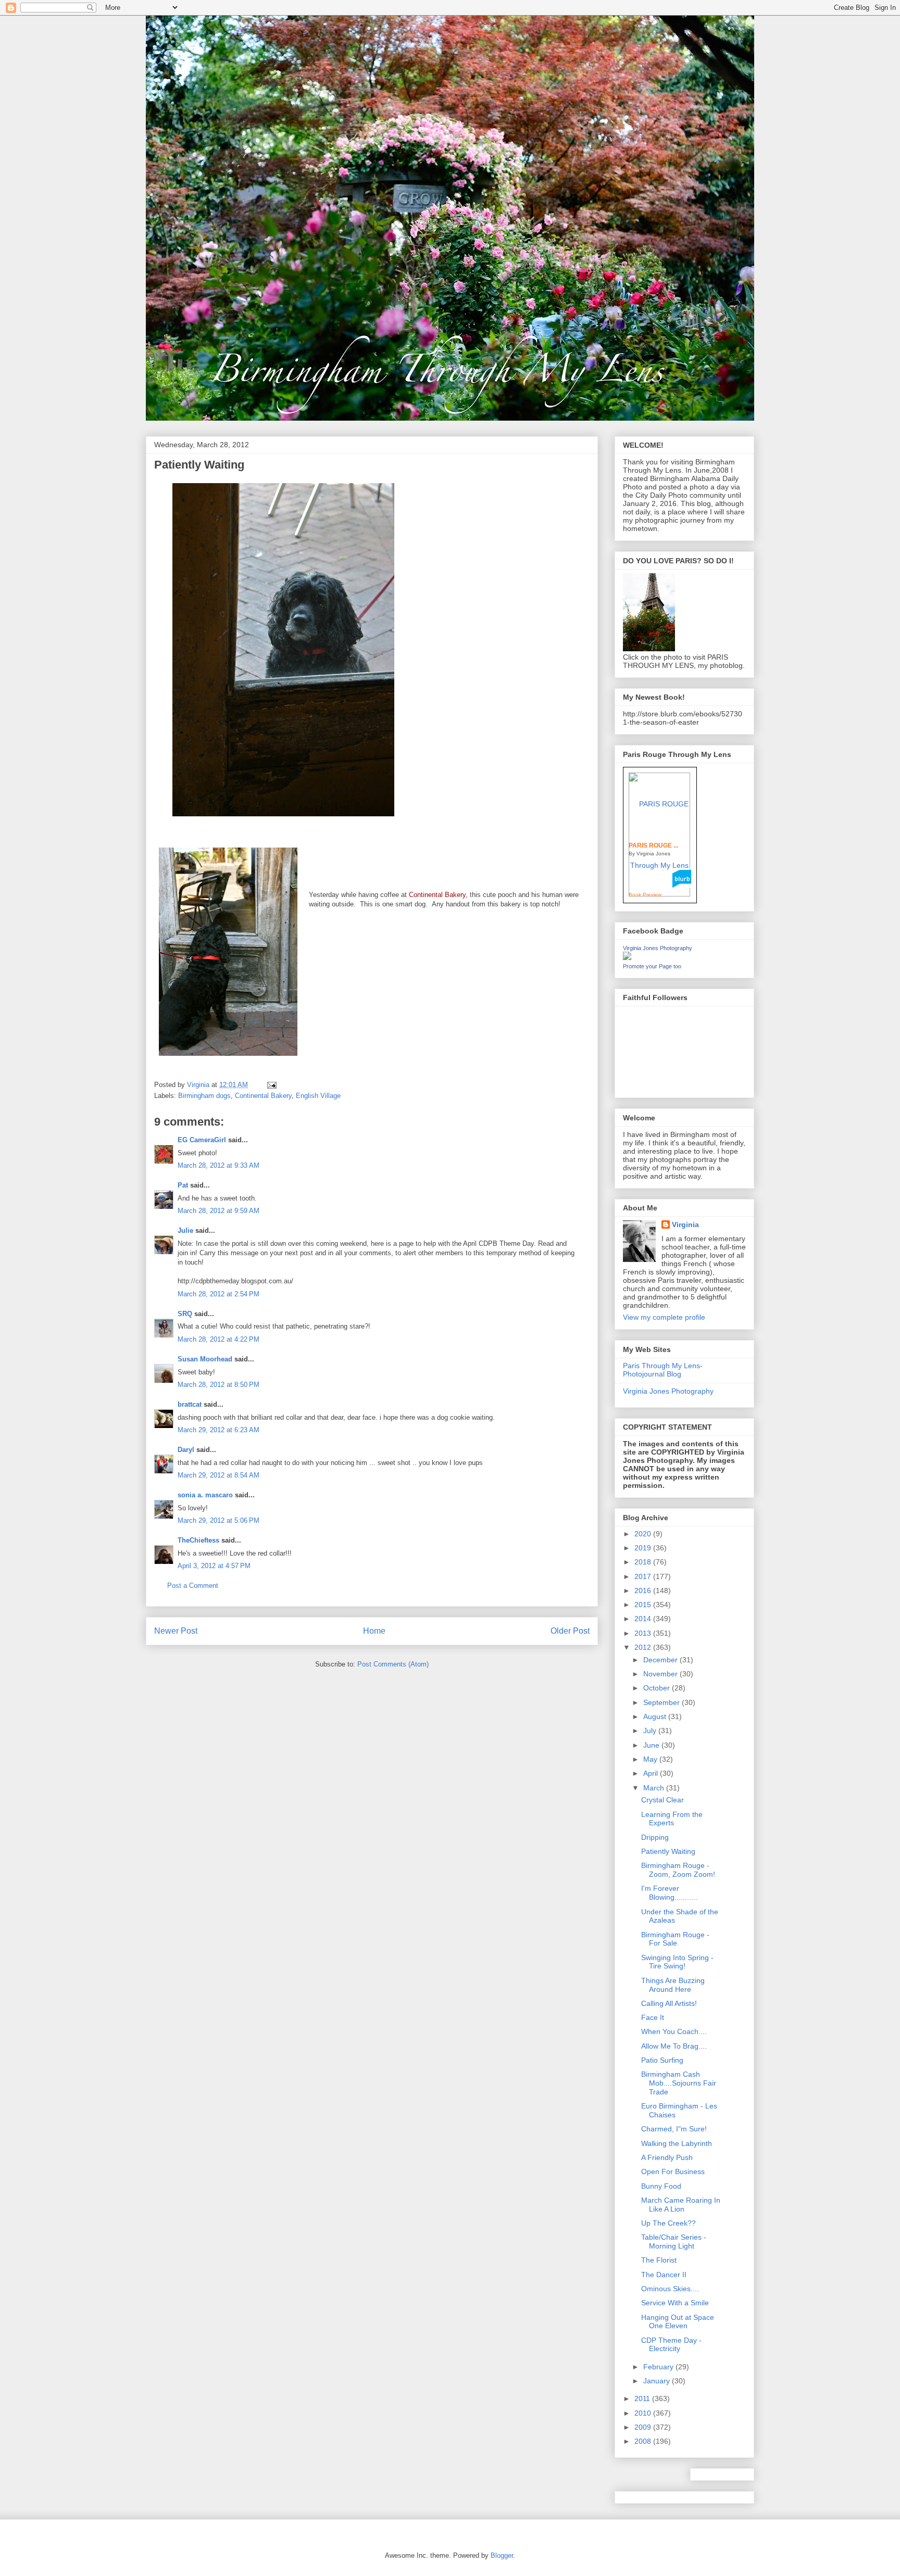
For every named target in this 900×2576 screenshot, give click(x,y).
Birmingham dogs (204, 1096)
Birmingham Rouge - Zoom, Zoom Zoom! (678, 1870)
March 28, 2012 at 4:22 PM (218, 1339)
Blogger (502, 2555)
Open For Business (673, 2171)
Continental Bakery (263, 1096)
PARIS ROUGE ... (653, 845)
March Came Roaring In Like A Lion (681, 2205)
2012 (644, 1647)
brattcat (190, 1404)
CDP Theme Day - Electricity (671, 2345)
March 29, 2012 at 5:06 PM (218, 1520)
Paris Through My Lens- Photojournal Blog (663, 1370)
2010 (644, 2413)
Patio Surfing (662, 2060)
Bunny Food (661, 2186)
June (652, 1745)
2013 (644, 1633)
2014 (644, 1619)
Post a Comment (193, 1586)
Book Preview (645, 895)
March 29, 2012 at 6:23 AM (218, 1430)
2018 (644, 1562)
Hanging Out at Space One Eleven (678, 2322)
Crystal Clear (662, 1800)
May (651, 1759)
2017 (644, 1576)
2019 (644, 1548)
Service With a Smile (675, 2303)
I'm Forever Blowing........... (669, 1893)
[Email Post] (271, 1085)
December (661, 1660)
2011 (643, 2398)
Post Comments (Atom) (393, 1664)
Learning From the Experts (672, 1819)
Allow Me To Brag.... (674, 2046)
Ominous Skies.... (670, 2289)
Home (374, 1631)
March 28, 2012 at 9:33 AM (218, 1165)
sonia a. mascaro (205, 1495)
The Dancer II (664, 2275)
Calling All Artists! (669, 2003)
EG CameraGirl (202, 1140)
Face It (653, 2017)
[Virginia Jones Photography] (627, 957)
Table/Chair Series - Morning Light (674, 2242)
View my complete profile (664, 1317)
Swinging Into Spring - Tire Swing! (677, 1962)
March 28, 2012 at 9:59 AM (218, 1211)
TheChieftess (198, 1540)
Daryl (186, 1450)
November (661, 1674)
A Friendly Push (667, 2157)
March (655, 1788)
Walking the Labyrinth (677, 2143)
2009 (644, 2427)
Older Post (570, 1631)
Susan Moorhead (205, 1359)
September (662, 1702)
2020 (644, 1534)
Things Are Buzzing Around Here (673, 1985)
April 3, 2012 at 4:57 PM (214, 1566)
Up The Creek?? (668, 2223)
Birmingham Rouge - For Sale (675, 1939)
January (658, 2381)
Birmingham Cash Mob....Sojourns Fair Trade (679, 2083)
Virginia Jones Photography (658, 948)
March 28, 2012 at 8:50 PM (218, 1385)
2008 (644, 2441)
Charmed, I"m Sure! (674, 2129)
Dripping (655, 1837)
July (651, 1731)
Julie (185, 1230)
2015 (644, 1605)
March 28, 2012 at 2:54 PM (218, 1294)
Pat (183, 1185)
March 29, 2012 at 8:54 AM (218, 1475)
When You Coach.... (674, 2031)
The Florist (659, 2260)
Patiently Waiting (668, 1851)
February (659, 2367)
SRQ (185, 1314)
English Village (318, 1096)
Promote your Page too (652, 966)
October (658, 1688)
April (652, 1773)
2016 (644, 1590)
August (656, 1716)
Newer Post (176, 1631)
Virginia (685, 1224)
